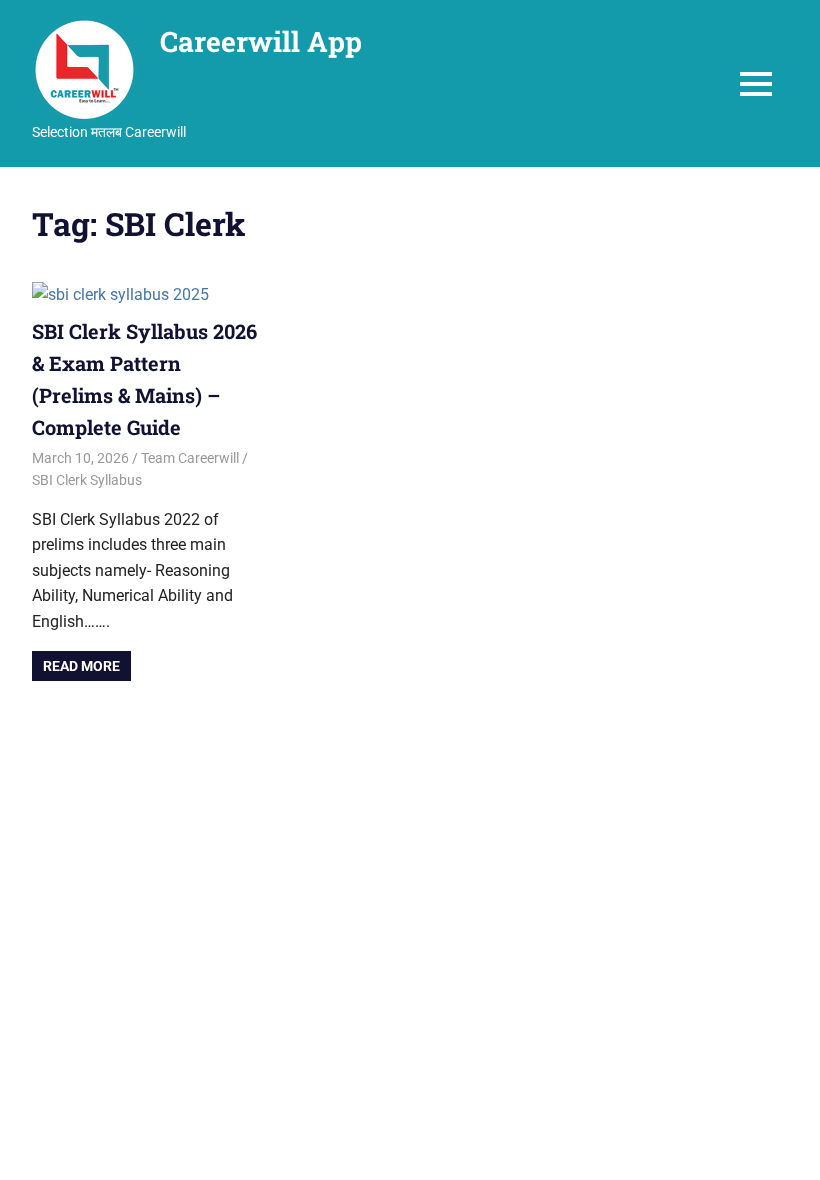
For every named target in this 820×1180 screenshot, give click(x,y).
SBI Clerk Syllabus (87, 480)
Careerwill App (261, 41)
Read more (81, 666)
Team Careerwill (190, 458)
